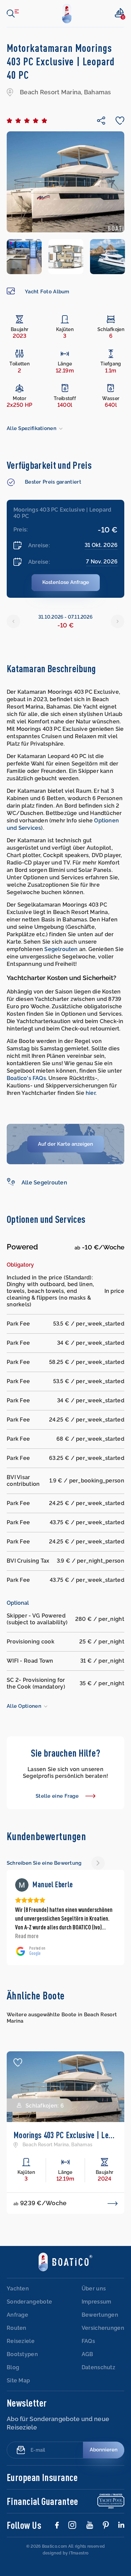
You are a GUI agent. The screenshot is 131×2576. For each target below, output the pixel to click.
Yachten (18, 2262)
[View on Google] (22, 1885)
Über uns (94, 2262)
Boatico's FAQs (26, 1078)
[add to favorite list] (18, 2036)
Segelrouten (61, 949)
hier (91, 1093)
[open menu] (13, 13)
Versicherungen (103, 2302)
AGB (88, 2328)
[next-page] (98, 1863)
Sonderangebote (29, 2275)
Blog (13, 2341)
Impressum (97, 2275)
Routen (17, 2302)
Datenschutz (98, 2341)
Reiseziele (21, 2315)
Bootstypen (22, 2328)
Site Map (18, 2354)
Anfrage (17, 2289)
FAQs (88, 2315)
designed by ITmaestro (65, 2527)
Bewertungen (100, 2289)
